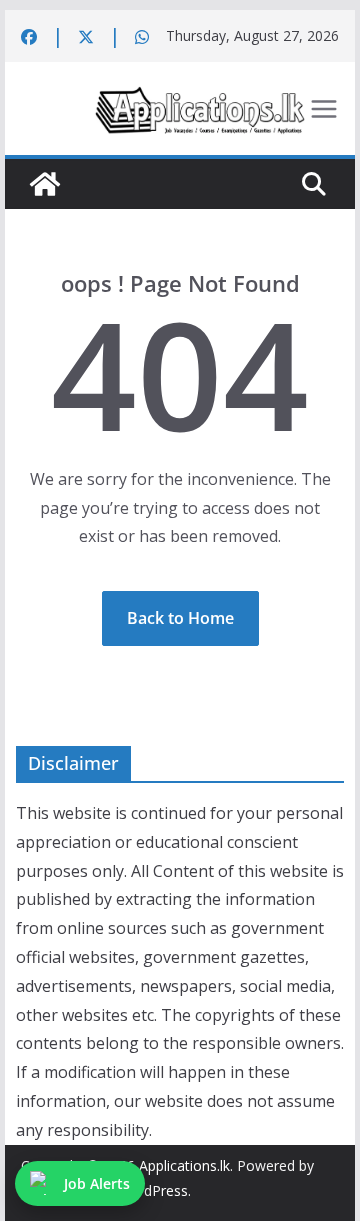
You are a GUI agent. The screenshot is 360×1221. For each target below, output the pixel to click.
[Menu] (324, 109)
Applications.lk (184, 1165)
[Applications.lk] (45, 184)
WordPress (152, 1190)
